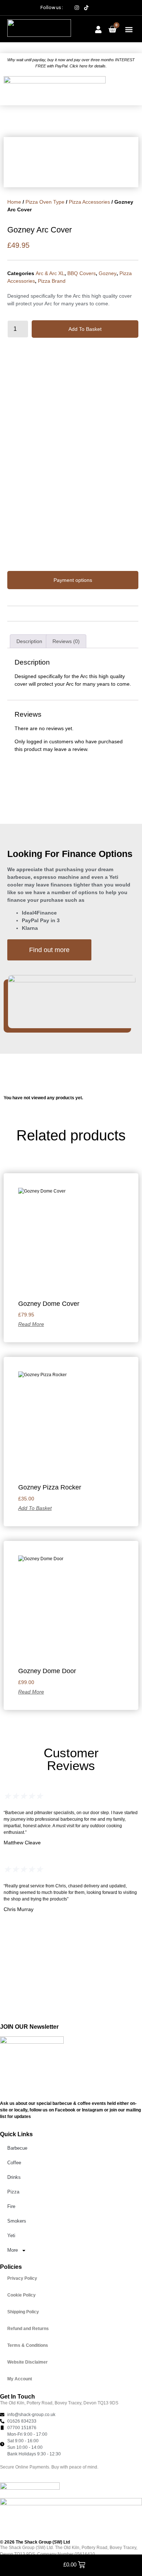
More (13, 2250)
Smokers (17, 2221)
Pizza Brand (52, 281)
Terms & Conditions (28, 2345)
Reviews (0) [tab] (66, 641)
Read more (31, 1324)
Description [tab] (29, 641)
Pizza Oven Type (45, 202)
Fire (11, 2206)
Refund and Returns (28, 2329)
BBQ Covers (82, 273)
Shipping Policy (23, 2312)
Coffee (14, 2163)
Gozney (108, 273)
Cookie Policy (21, 2295)
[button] (129, 30)
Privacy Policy (22, 2278)
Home (14, 202)
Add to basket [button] (35, 1508)
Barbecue (17, 2148)
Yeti (11, 2236)
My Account (20, 2379)
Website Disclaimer (27, 2362)
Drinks (14, 2177)
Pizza (13, 2192)
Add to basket (85, 329)
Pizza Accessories (89, 202)
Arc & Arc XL (50, 273)
